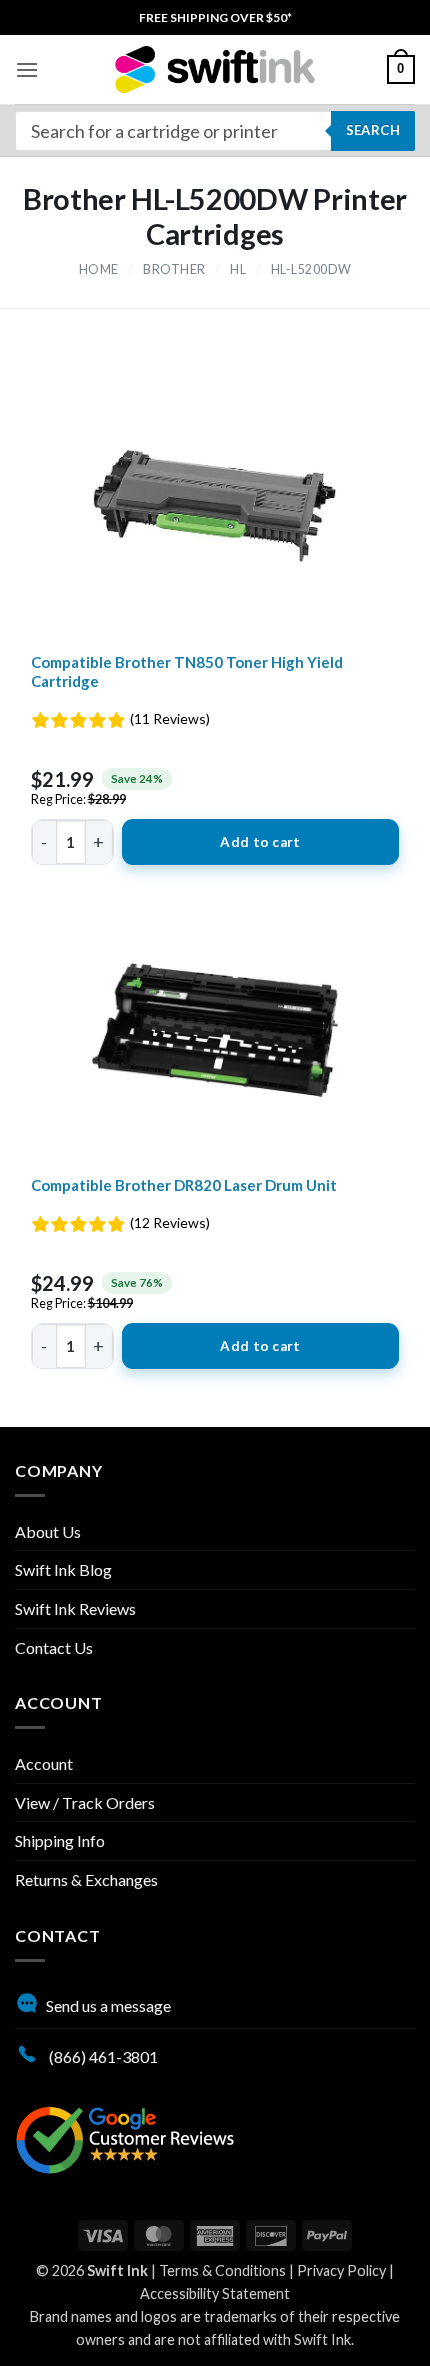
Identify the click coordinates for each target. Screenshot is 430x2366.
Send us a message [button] (108, 2005)
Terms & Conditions (222, 2270)
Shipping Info (60, 1840)
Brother (174, 269)
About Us (48, 1531)
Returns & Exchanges (86, 1879)
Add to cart (260, 842)
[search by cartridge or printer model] (215, 131)
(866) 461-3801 (102, 2056)
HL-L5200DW (311, 269)
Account (44, 1763)
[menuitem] (215, 17)
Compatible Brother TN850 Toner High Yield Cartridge (187, 672)
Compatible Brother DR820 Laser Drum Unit (184, 1185)
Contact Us (54, 1647)
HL (238, 269)
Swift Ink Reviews (75, 1608)
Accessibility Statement (215, 2293)
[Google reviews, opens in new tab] (125, 2137)
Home (99, 269)
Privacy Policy (341, 2270)
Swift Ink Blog (63, 1569)
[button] (27, 69)
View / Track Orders (85, 1802)
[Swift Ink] (215, 69)
